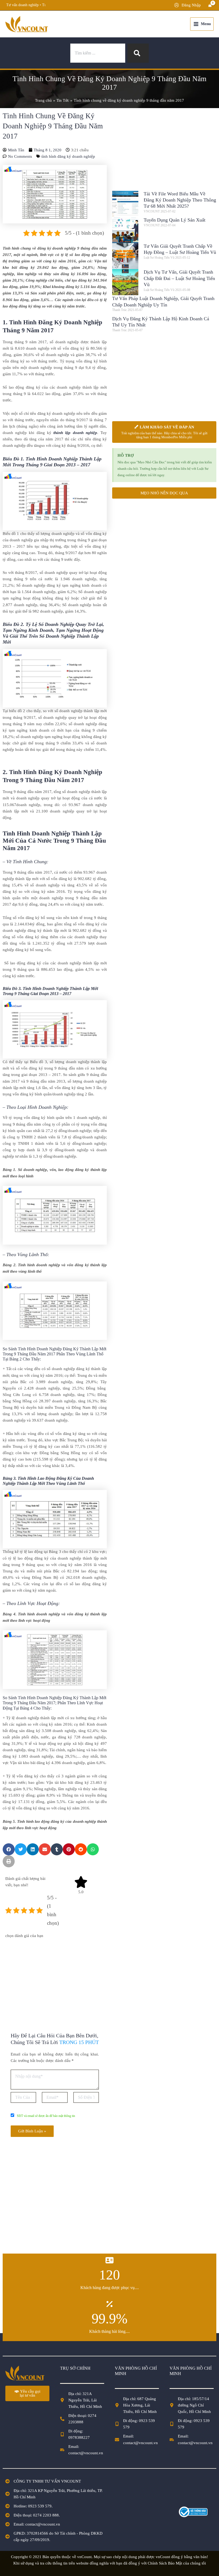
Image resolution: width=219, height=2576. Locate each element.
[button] (9, 1849)
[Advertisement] (55, 1979)
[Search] (138, 53)
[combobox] (98, 53)
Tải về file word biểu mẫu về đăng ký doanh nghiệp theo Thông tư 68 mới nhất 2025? (180, 200)
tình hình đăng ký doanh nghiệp (68, 156)
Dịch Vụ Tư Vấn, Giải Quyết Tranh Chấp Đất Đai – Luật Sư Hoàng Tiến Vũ (179, 278)
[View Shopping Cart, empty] (210, 5)
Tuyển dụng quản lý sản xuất (175, 220)
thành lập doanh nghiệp (75, 433)
